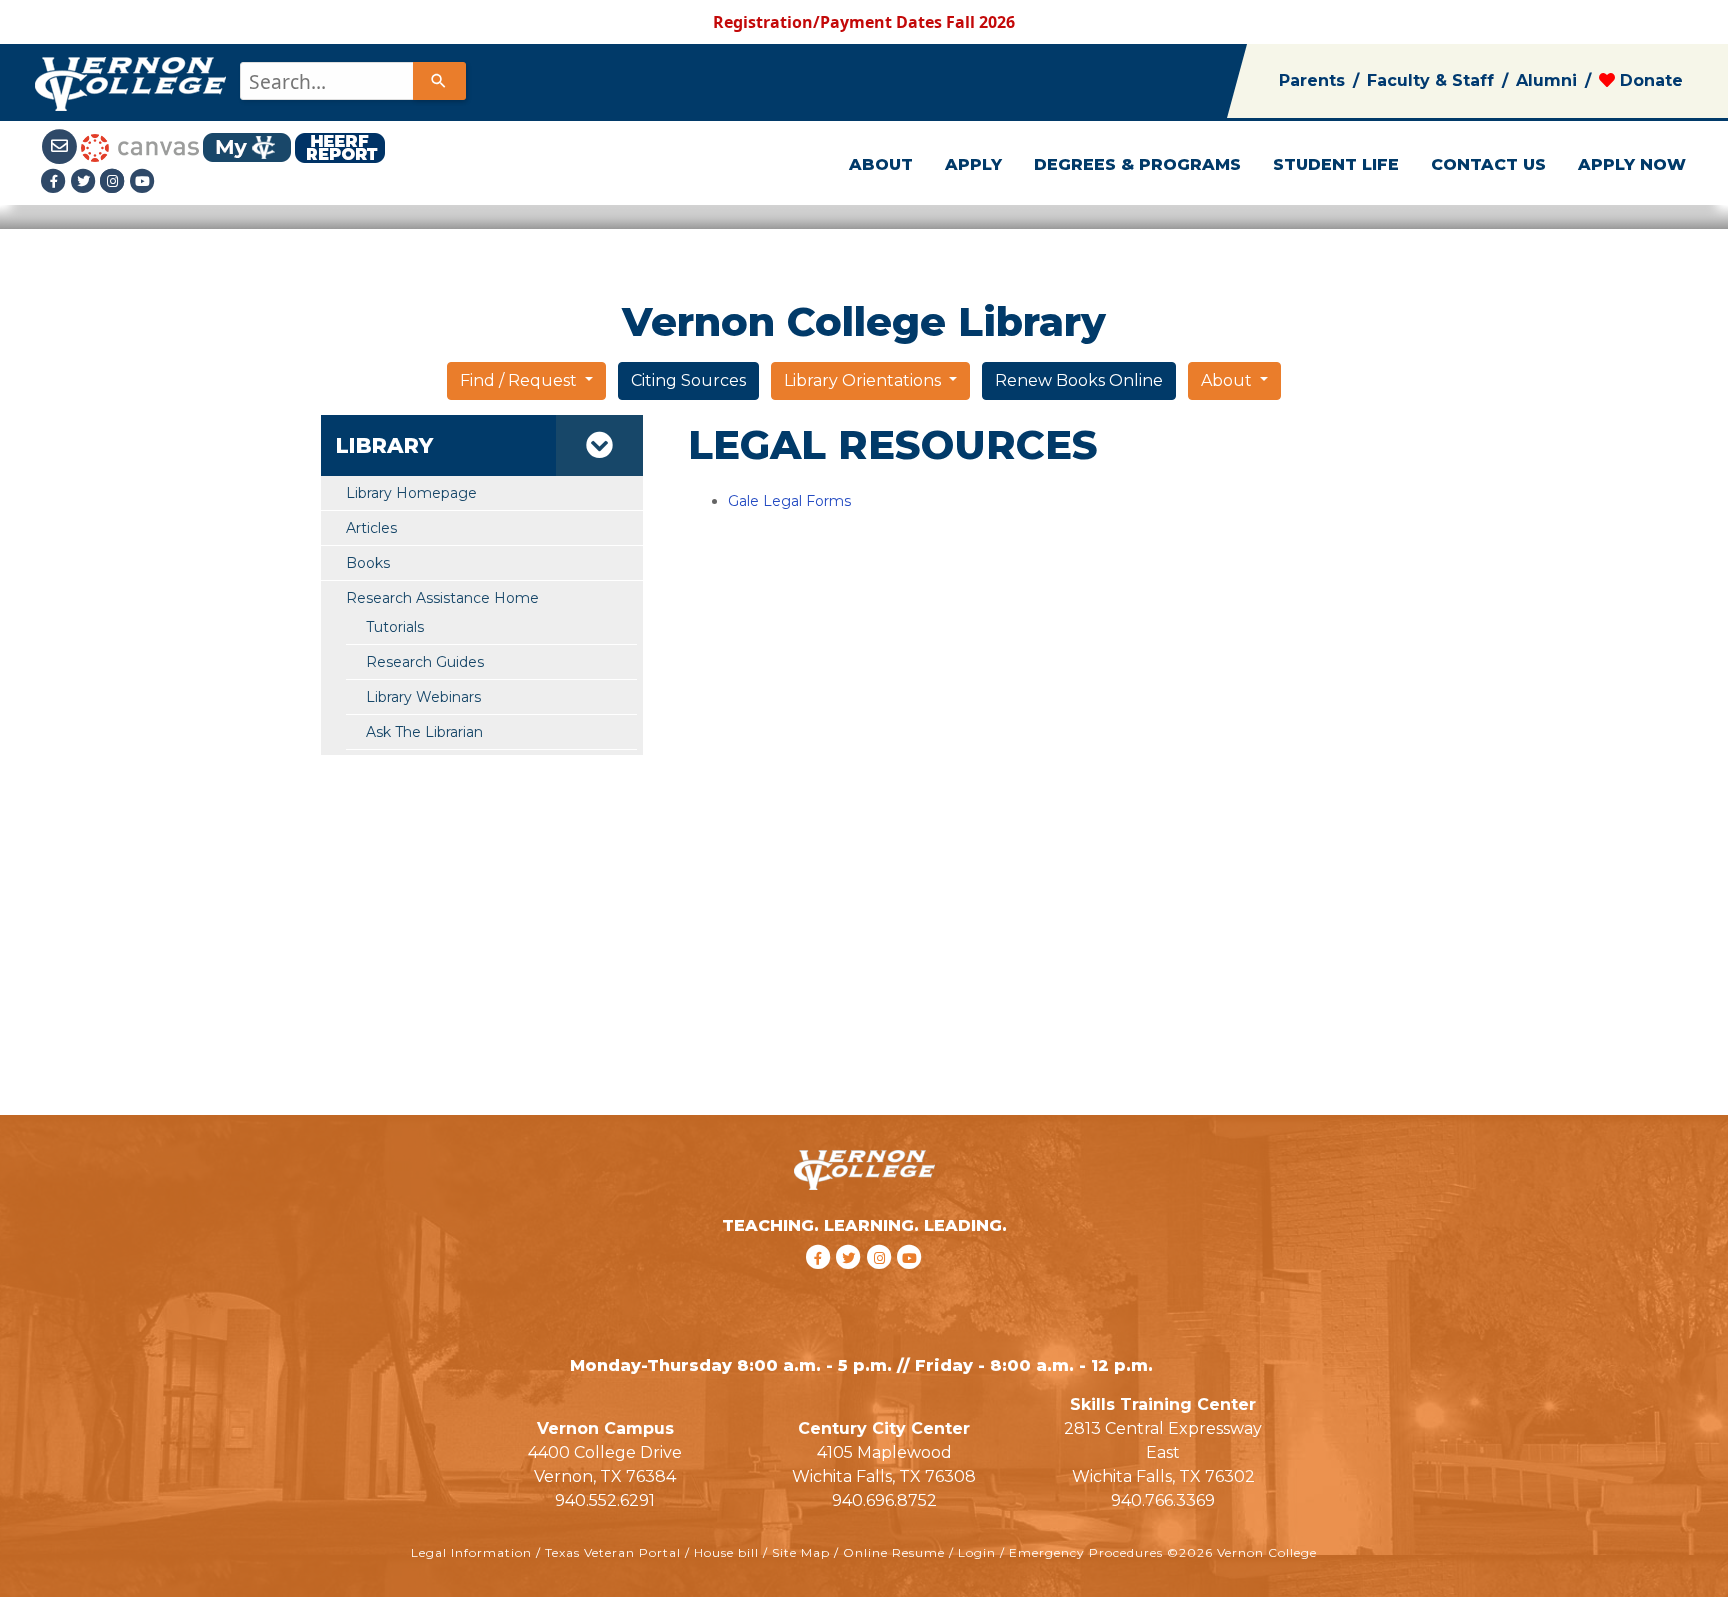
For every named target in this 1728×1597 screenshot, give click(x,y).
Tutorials (395, 627)
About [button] (1228, 380)
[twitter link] (851, 1282)
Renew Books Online (1079, 380)
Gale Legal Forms (789, 501)
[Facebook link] (56, 181)
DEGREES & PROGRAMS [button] (1137, 164)
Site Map (801, 1552)
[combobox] (351, 81)
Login (977, 1552)
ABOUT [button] (881, 164)
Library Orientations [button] (864, 380)
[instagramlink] (882, 1282)
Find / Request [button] (520, 380)
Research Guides (425, 662)
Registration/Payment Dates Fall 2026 (864, 22)
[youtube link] (143, 181)
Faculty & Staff (1430, 80)
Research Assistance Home (442, 598)
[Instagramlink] (115, 181)
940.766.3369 (1163, 1500)
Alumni (1546, 80)
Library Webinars (423, 697)
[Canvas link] (140, 146)
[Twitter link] (86, 181)
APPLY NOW (1632, 164)
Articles (371, 528)
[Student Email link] (61, 146)
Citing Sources (688, 380)
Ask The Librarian (424, 732)
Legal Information (471, 1552)
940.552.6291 (605, 1500)
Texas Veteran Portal (613, 1552)
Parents (1312, 80)
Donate (1649, 80)
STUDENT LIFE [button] (1336, 164)
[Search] (439, 81)
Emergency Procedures (1086, 1552)
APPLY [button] (973, 164)
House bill (726, 1552)
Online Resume (894, 1552)
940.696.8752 (884, 1500)
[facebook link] (820, 1282)
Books (368, 563)
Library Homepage (411, 493)
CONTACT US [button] (1488, 164)
